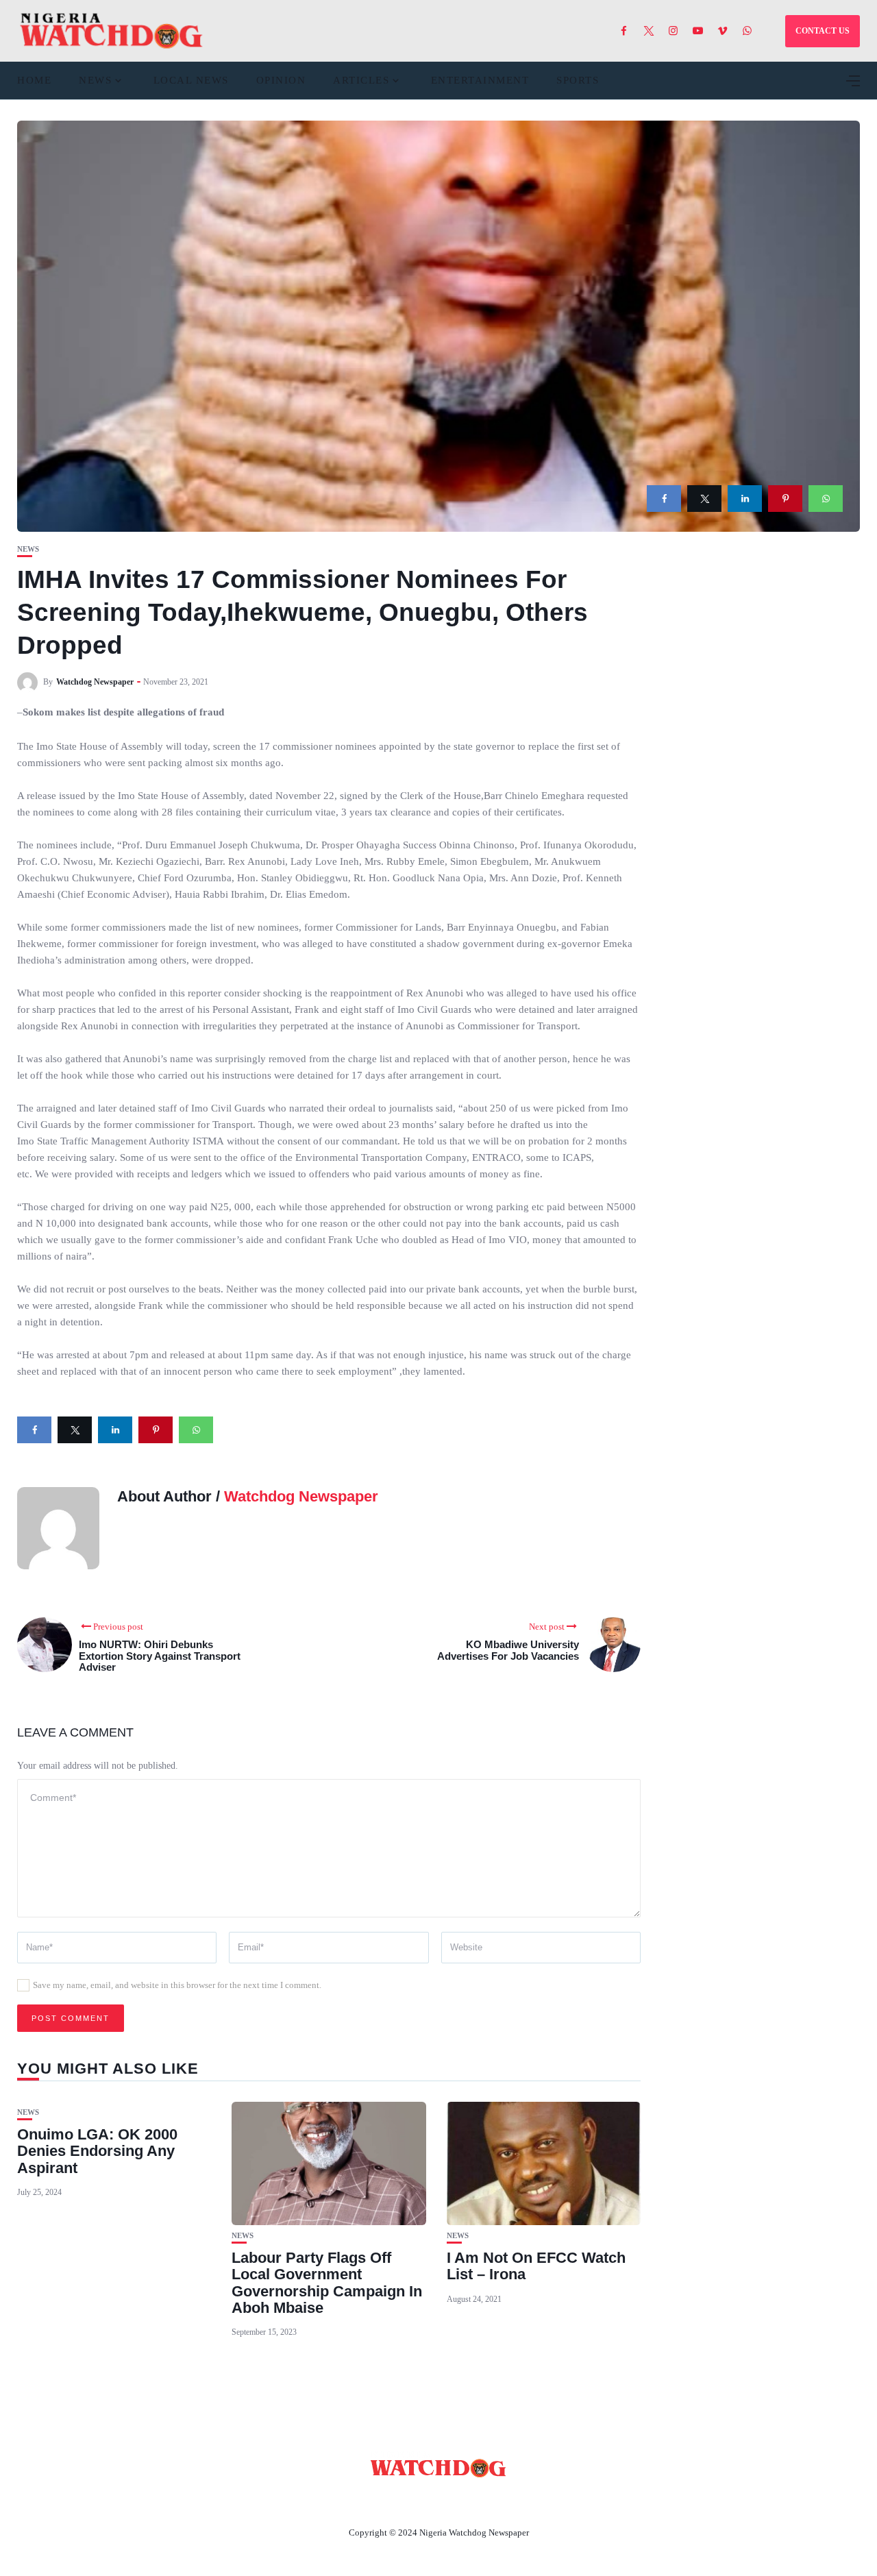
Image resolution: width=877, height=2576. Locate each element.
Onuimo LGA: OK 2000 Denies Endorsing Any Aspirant (97, 2151)
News (95, 80)
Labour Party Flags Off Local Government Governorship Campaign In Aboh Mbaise (327, 2283)
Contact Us (422, 2501)
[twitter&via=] (704, 499)
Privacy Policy (513, 2501)
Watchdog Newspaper (95, 682)
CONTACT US (823, 31)
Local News (191, 80)
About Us (348, 2501)
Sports (578, 80)
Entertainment (480, 80)
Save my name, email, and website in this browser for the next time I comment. (177, 1985)
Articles (361, 80)
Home (34, 80)
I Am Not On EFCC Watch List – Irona (536, 2266)
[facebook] (664, 499)
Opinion (281, 80)
